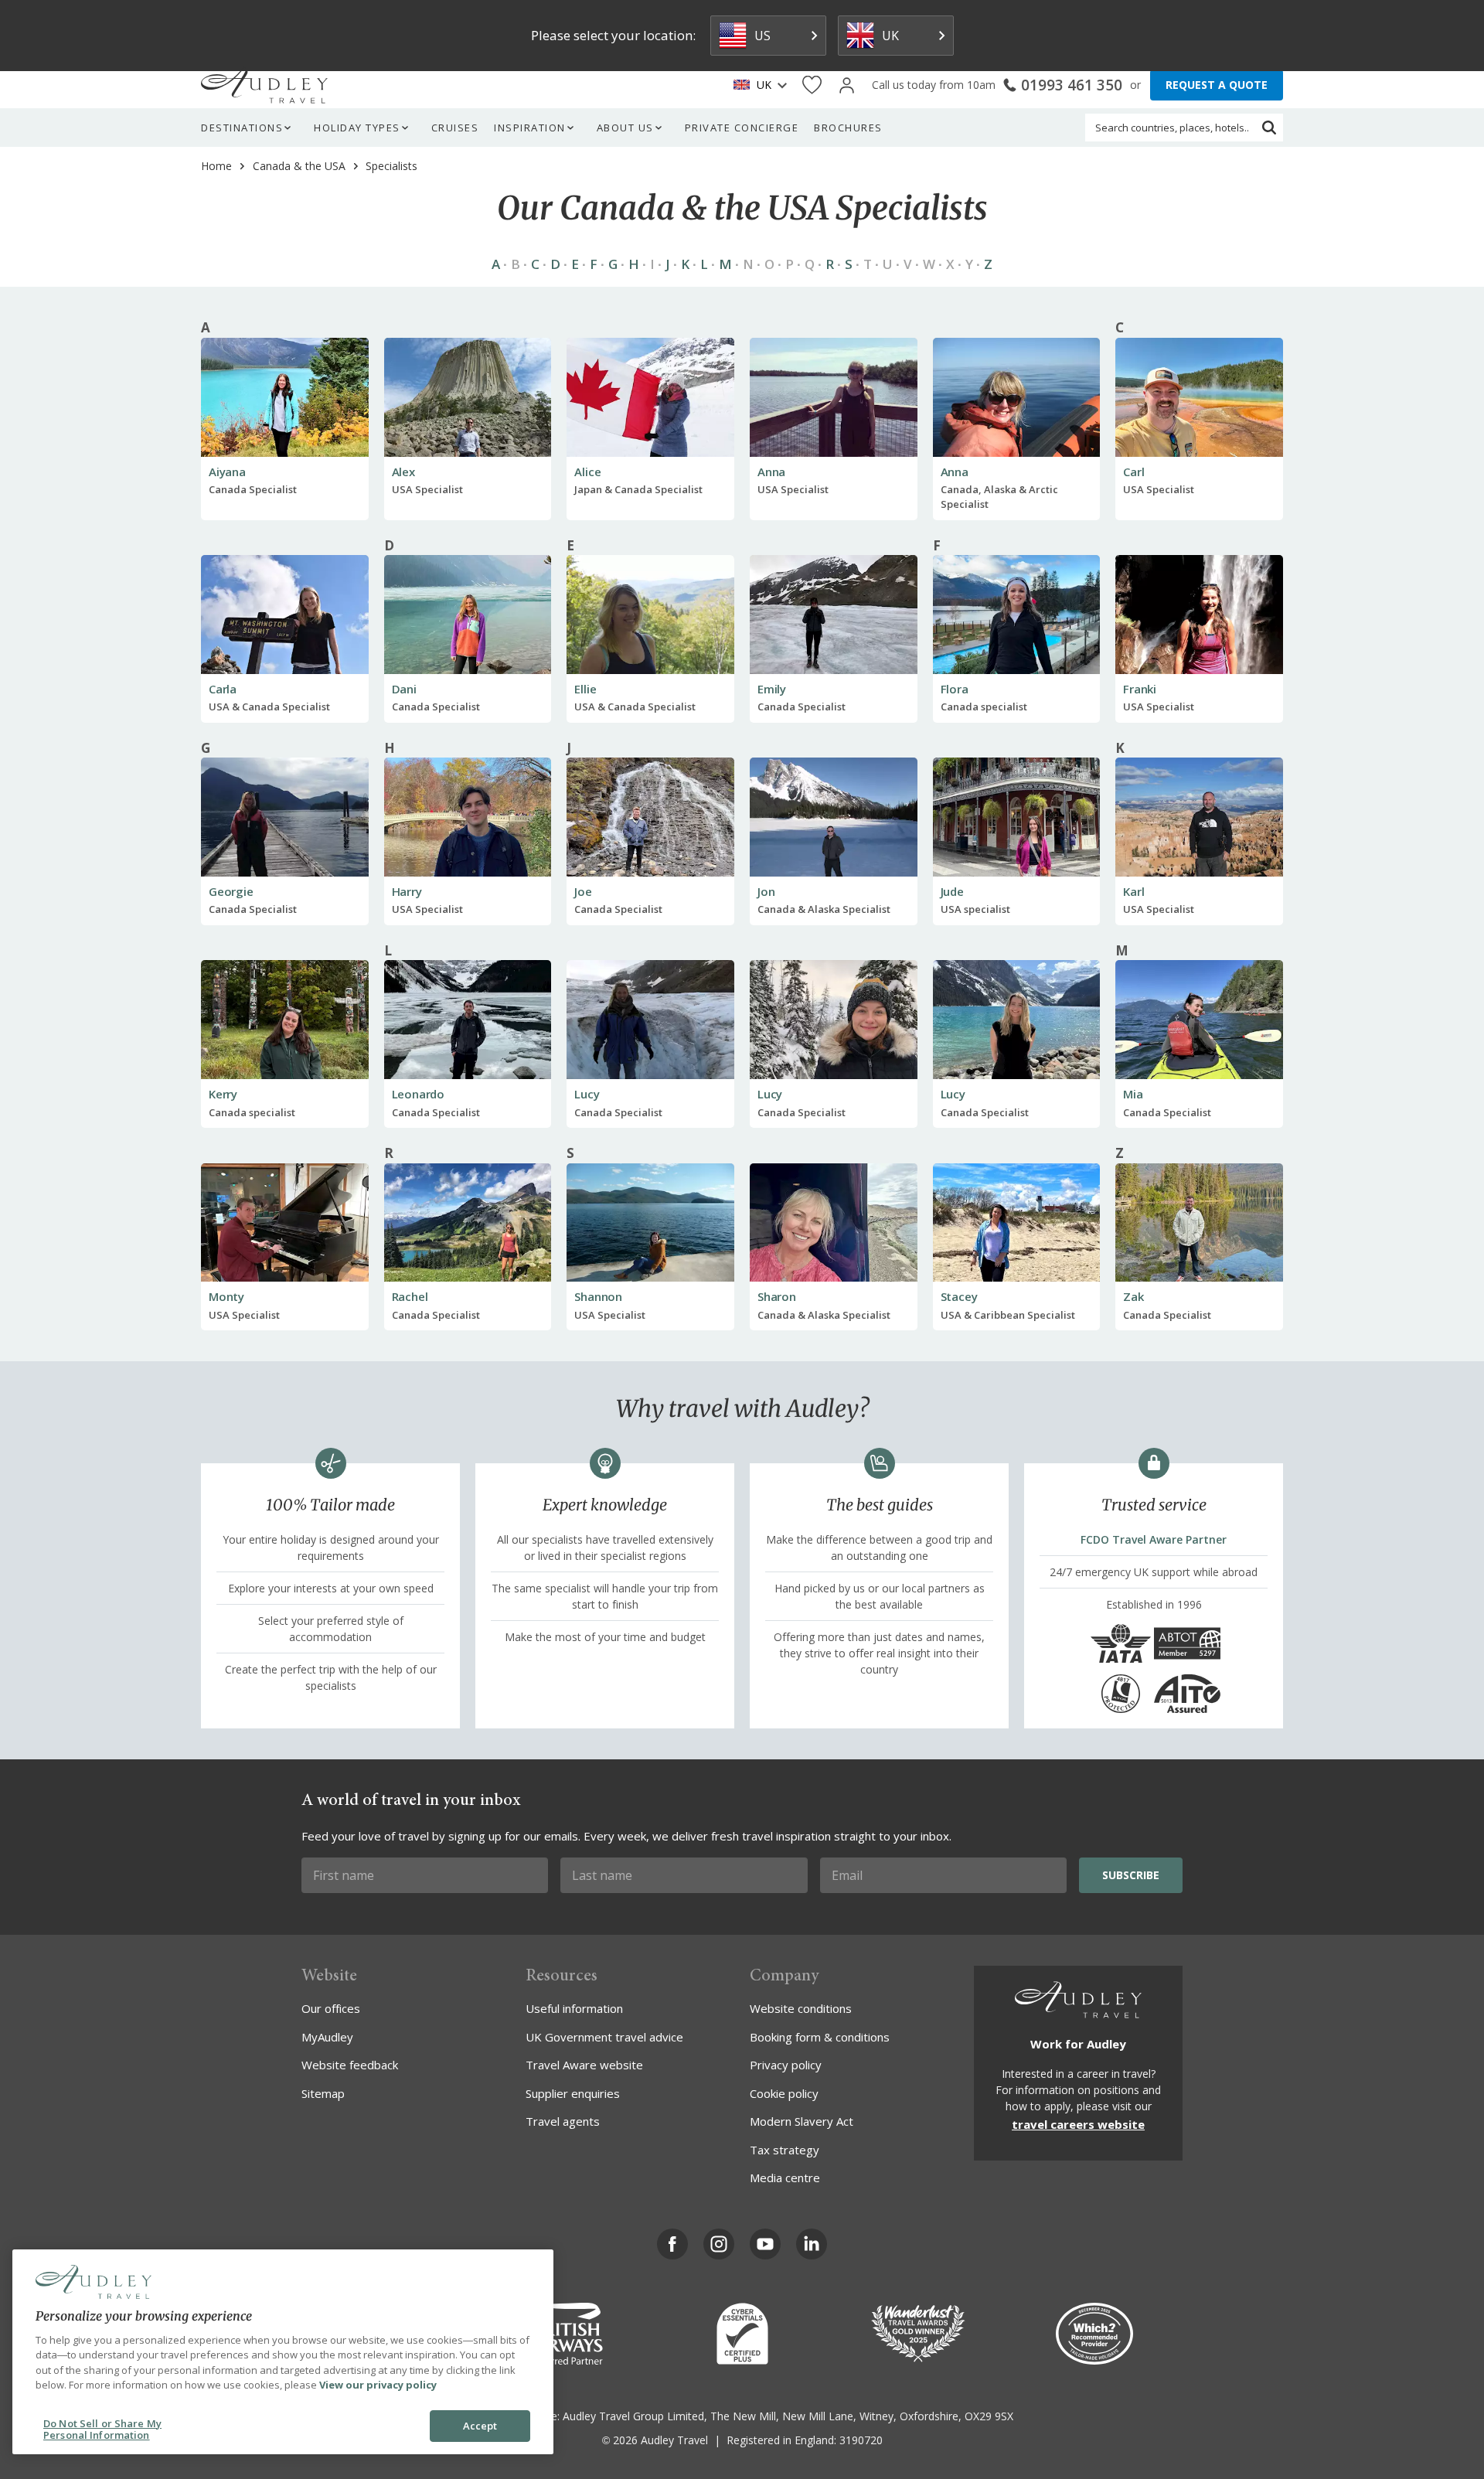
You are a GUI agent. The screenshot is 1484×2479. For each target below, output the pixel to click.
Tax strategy (785, 2150)
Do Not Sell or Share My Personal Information (102, 2430)
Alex (403, 472)
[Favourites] (812, 85)
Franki (1140, 689)
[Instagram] (719, 2244)
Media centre (785, 2178)
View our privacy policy (378, 2385)
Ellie (585, 689)
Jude (952, 891)
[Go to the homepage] (264, 85)
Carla (223, 689)
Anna (771, 472)
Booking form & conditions (820, 2037)
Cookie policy (784, 2093)
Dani (404, 689)
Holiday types (357, 128)
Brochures (848, 128)
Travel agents (563, 2121)
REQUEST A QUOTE (1217, 85)
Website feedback (350, 2065)
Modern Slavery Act (802, 2121)
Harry (407, 891)
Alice (587, 472)
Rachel (410, 1296)
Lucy (587, 1094)
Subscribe (1131, 1875)
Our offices (331, 2008)
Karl (1133, 891)
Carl (1133, 472)
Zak (1133, 1296)
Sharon (777, 1296)
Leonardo (418, 1094)
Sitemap (323, 2093)
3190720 (861, 2440)
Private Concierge (742, 128)
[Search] (1269, 128)
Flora (955, 689)
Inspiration (530, 128)
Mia (1133, 1094)
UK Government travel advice (604, 2037)
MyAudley (327, 2037)
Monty (226, 1296)
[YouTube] (765, 2244)
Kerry (223, 1094)
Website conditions (801, 2008)
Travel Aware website (584, 2065)
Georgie (231, 891)
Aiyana (227, 472)
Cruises (455, 128)
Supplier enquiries (573, 2093)
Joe (583, 891)
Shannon (598, 1296)
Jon (766, 891)
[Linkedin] (812, 2244)
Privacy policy (786, 2065)
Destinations (242, 128)
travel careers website (1078, 2124)
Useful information (574, 2008)
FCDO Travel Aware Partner (1154, 1539)
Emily (772, 689)
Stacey (959, 1296)
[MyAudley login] (847, 85)
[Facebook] (672, 2244)
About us (625, 128)
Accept (480, 2426)
